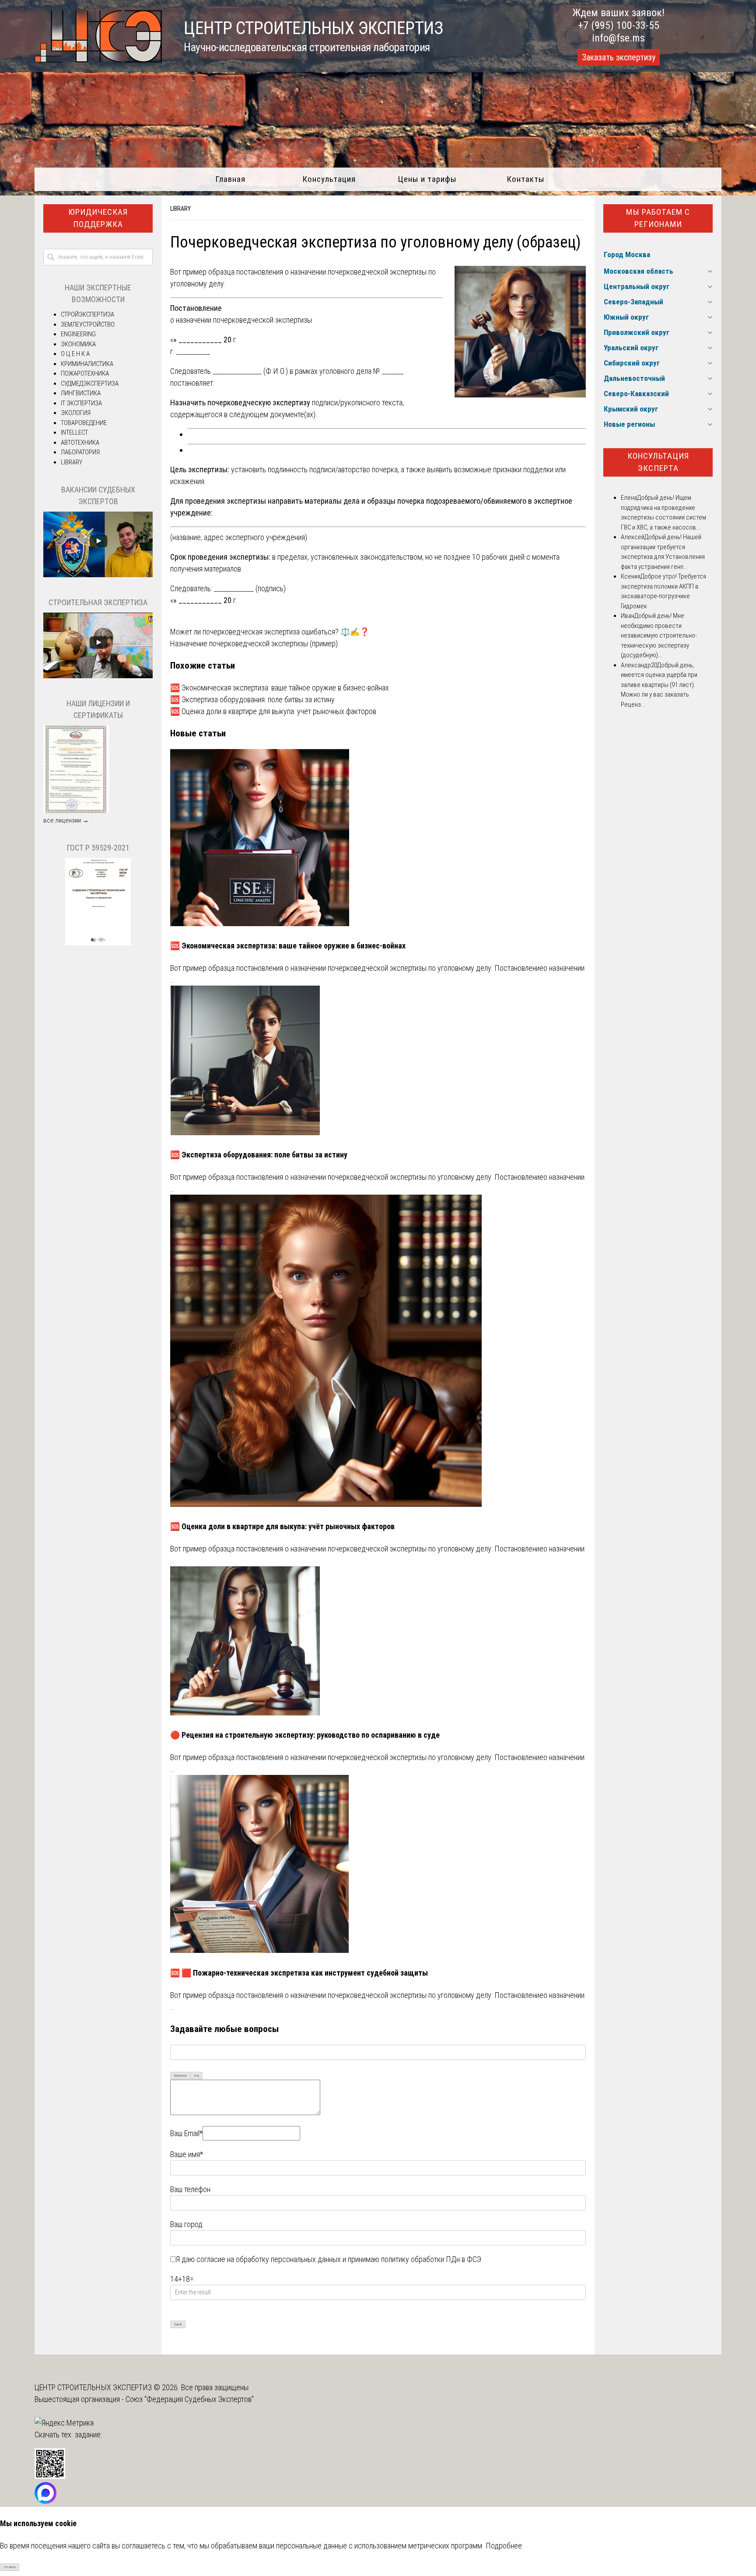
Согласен (10, 2567)
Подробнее (504, 2546)
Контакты (526, 179)
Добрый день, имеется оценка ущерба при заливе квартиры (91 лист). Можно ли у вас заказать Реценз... (659, 685)
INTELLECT (74, 432)
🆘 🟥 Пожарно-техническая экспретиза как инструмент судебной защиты (299, 1973)
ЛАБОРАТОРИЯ (80, 452)
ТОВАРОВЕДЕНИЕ (84, 423)
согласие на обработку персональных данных (269, 2259)
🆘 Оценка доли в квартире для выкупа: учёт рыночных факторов (273, 711)
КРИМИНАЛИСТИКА (87, 364)
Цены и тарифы (427, 179)
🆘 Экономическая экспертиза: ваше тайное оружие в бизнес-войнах (280, 688)
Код (197, 2076)
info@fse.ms (618, 38)
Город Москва (627, 254)
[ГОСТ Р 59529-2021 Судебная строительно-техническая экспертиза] (98, 943)
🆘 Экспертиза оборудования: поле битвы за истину (252, 699)
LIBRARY (180, 209)
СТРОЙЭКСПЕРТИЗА (87, 314)
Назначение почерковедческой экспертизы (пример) (254, 643)
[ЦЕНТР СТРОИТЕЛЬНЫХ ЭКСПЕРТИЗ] (98, 60)
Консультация (329, 179)
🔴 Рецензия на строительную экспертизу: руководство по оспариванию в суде (305, 1735)
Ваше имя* (187, 2154)
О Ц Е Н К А (75, 354)
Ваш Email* (186, 2133)
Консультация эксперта (658, 462)
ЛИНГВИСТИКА (81, 393)
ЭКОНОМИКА (78, 344)
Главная (230, 179)
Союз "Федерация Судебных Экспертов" (190, 2399)
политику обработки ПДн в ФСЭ (431, 2259)
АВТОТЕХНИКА (80, 443)
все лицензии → (66, 820)
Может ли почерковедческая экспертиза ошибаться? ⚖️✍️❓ (270, 632)
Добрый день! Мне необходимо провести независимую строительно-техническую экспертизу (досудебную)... (659, 635)
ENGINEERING (78, 334)
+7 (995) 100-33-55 (619, 25)
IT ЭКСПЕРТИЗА (81, 403)
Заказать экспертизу (619, 57)
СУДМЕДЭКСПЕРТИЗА (90, 383)
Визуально (180, 2076)
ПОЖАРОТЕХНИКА (85, 373)
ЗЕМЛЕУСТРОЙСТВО (88, 324)
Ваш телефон (190, 2189)
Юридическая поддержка (98, 218)
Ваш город (186, 2224)
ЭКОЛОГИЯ (76, 413)
